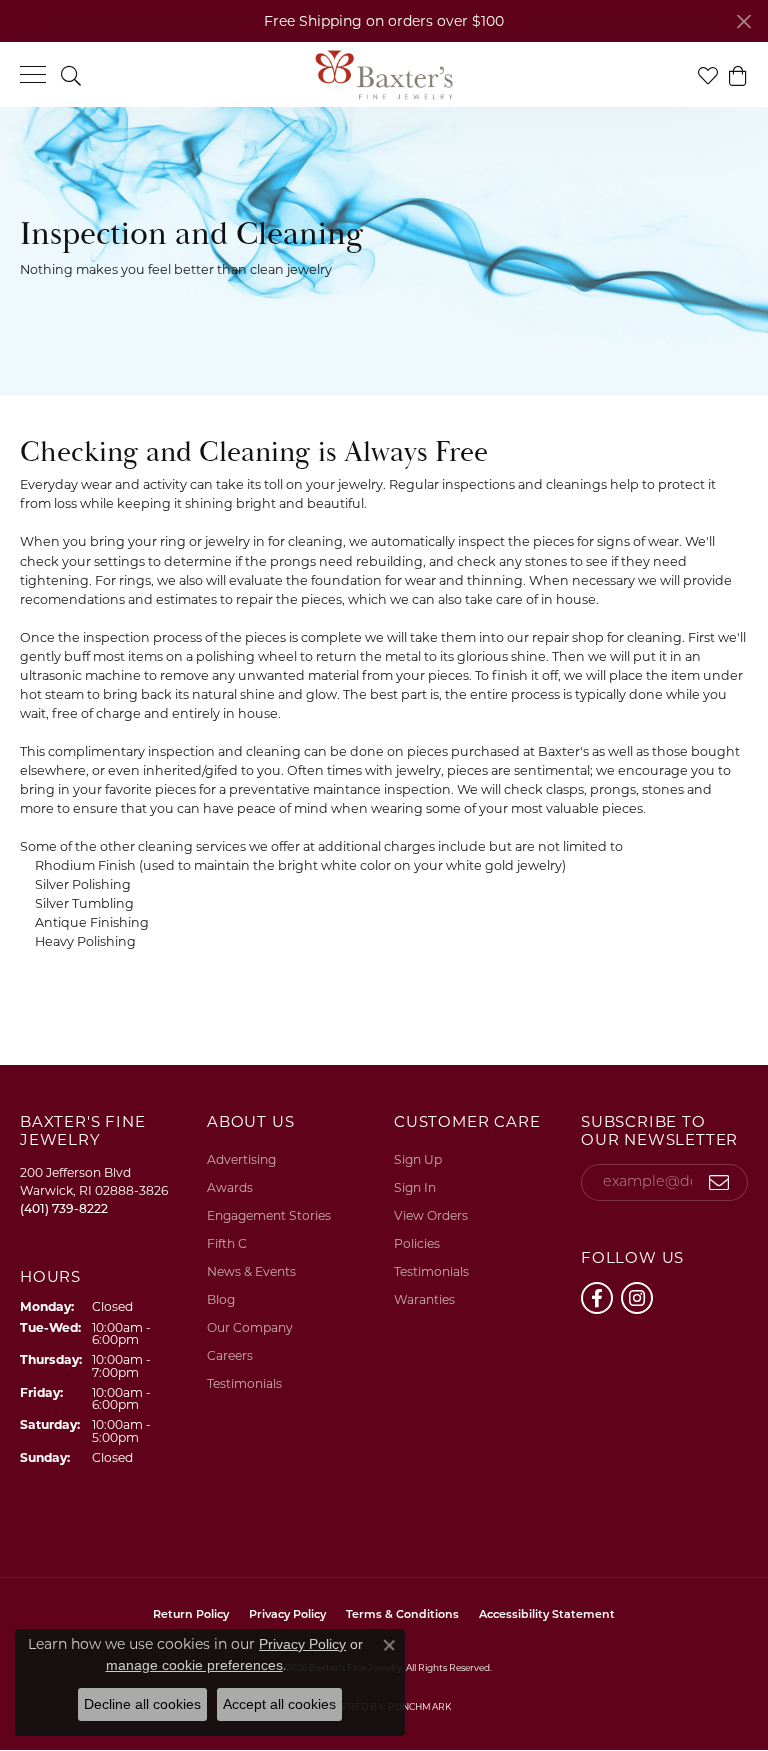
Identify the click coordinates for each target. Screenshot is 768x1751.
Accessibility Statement (547, 1615)
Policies (417, 1243)
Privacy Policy (302, 1644)
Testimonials (244, 1383)
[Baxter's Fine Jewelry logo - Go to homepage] (384, 75)
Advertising (241, 1159)
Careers (230, 1355)
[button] (71, 74)
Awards (230, 1187)
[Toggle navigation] (33, 74)
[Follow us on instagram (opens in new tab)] (637, 1298)
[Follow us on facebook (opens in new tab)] (597, 1298)
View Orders (431, 1215)
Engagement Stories (269, 1215)
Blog (221, 1299)
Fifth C (227, 1243)
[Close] (743, 21)
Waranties (424, 1299)
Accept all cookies (279, 1704)
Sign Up (418, 1159)
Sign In (415, 1187)
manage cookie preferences (194, 1665)
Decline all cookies (142, 1704)
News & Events (251, 1271)
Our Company (250, 1327)
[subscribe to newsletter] (719, 1183)
